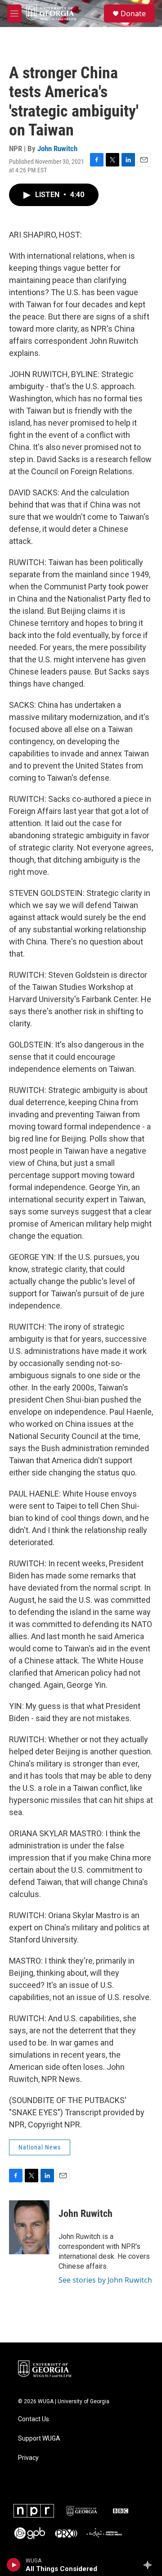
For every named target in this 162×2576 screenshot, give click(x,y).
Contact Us (34, 2419)
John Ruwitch (57, 148)
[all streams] (150, 2565)
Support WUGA (39, 2439)
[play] (14, 2565)
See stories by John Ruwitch (105, 2280)
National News (40, 2147)
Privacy (28, 2458)
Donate (133, 13)
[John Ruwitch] (29, 2227)
